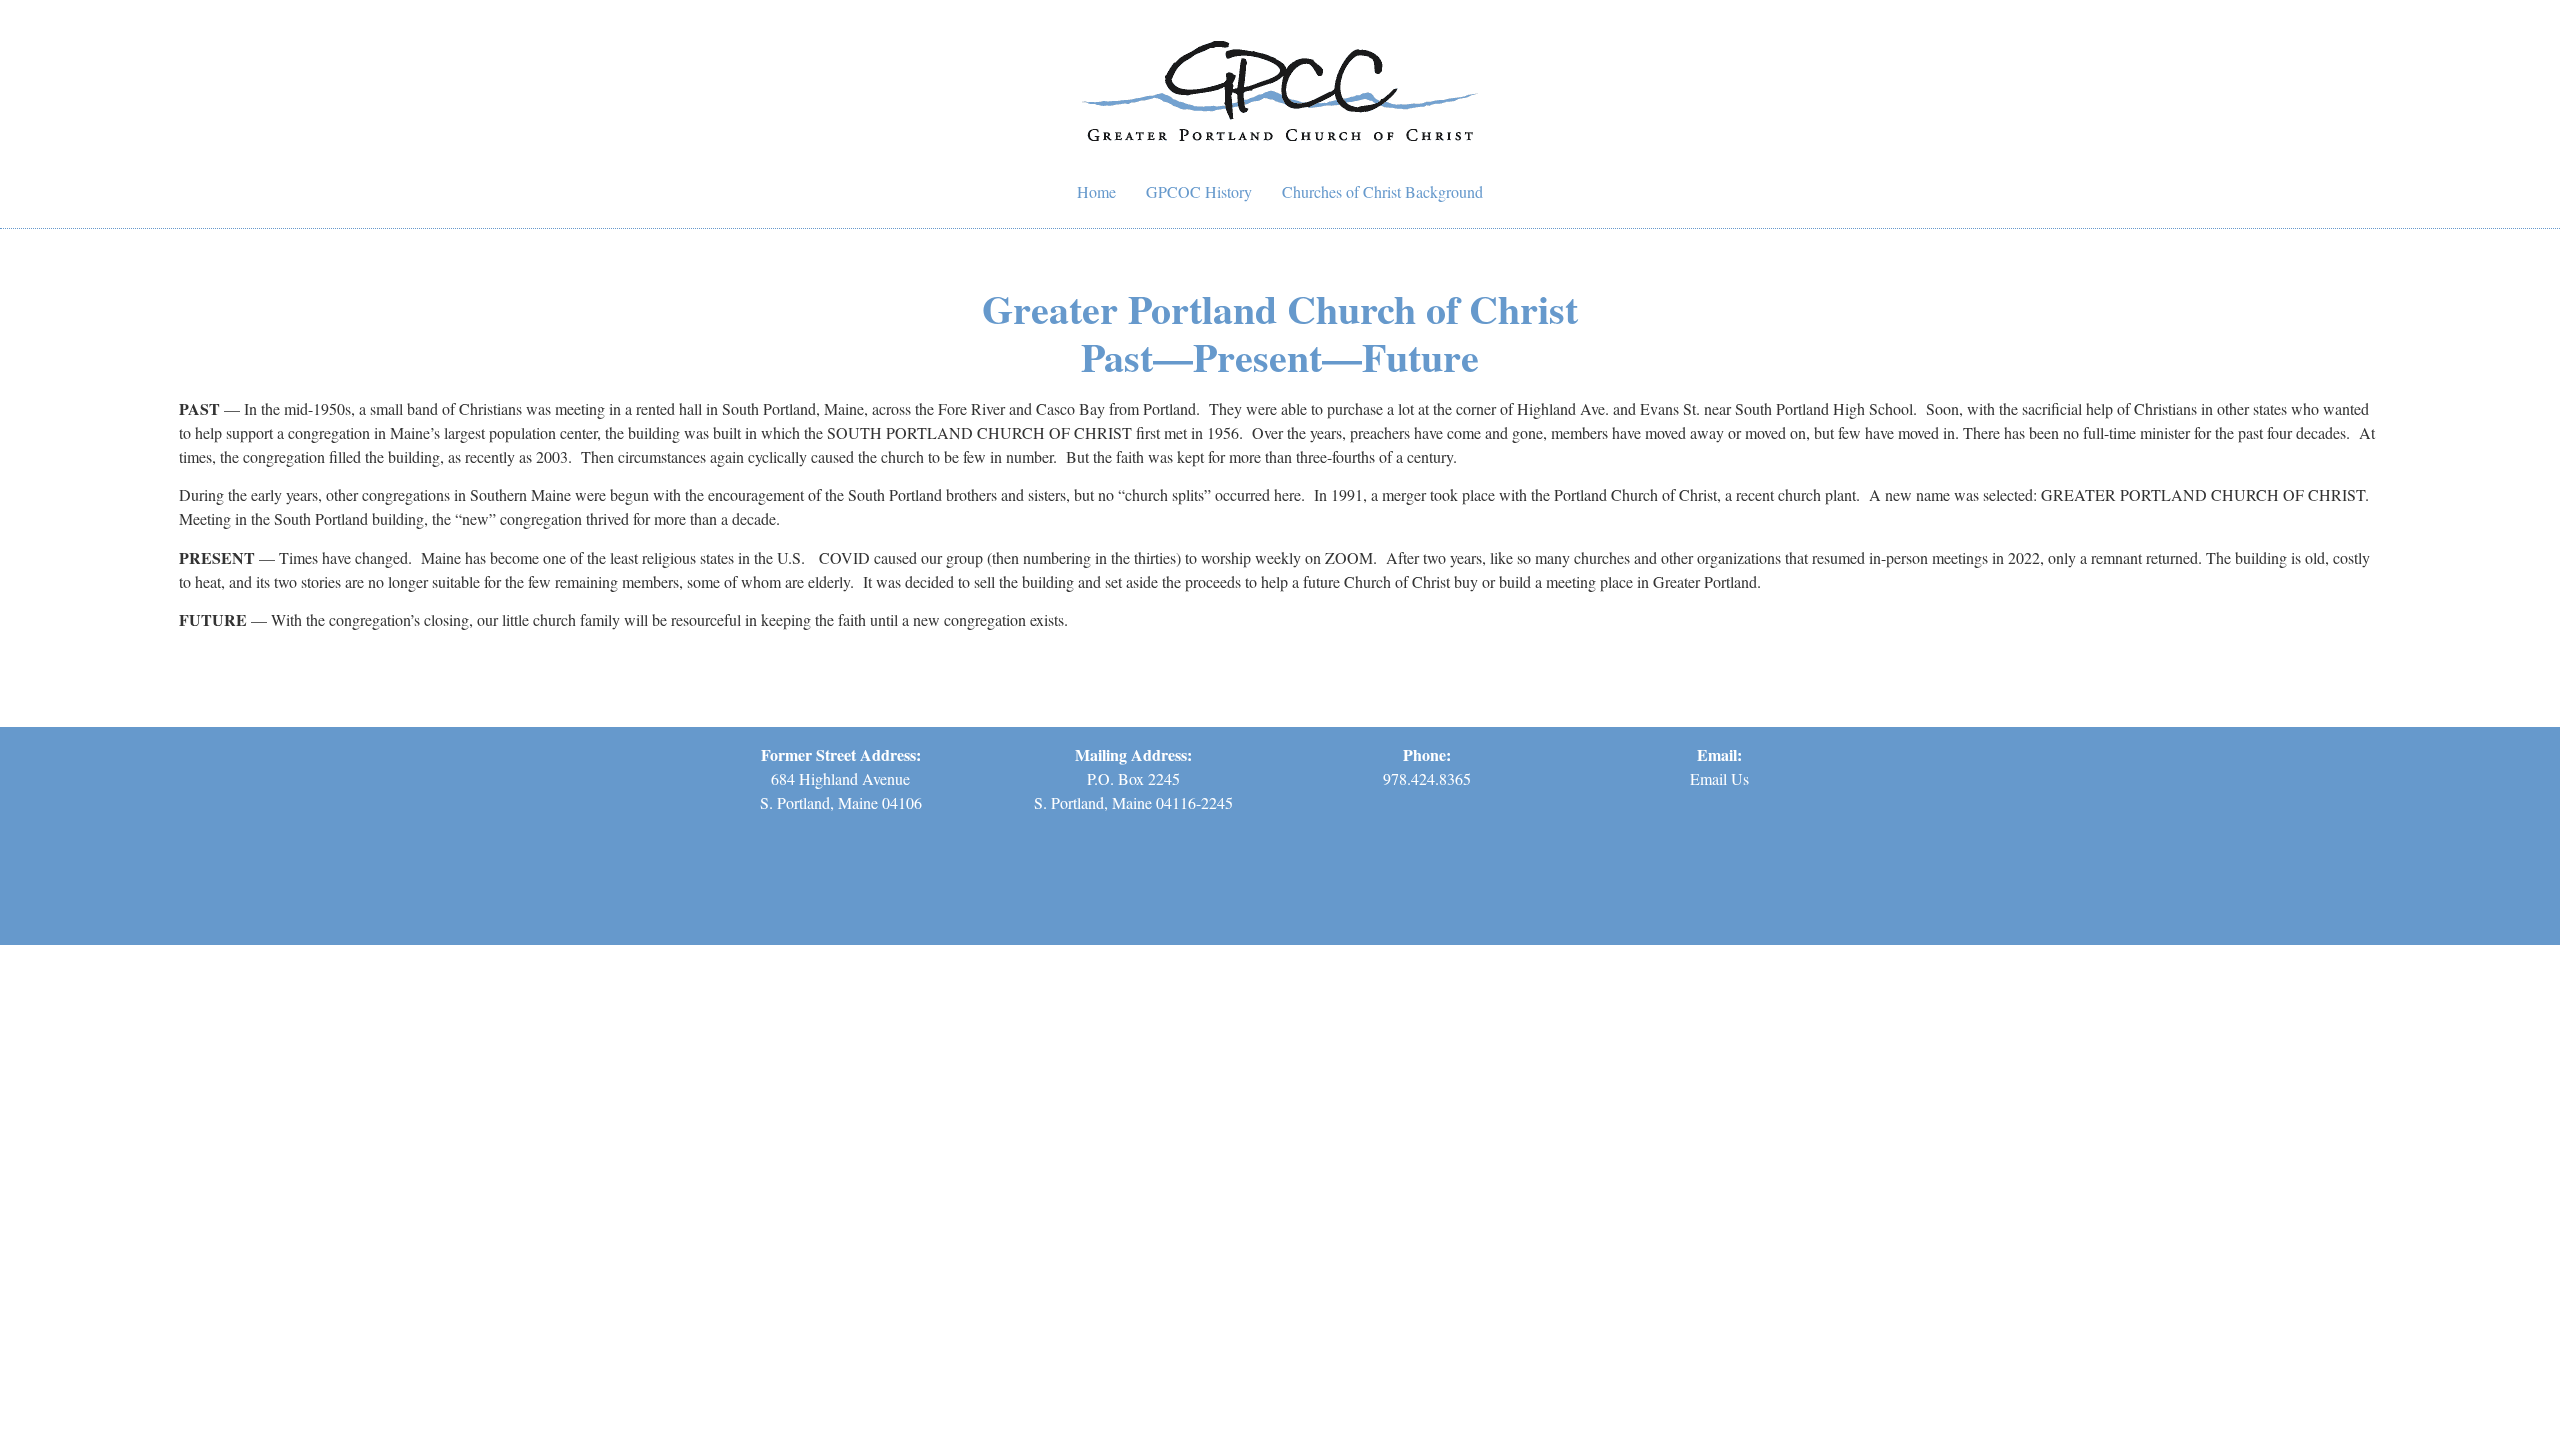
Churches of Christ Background (1382, 191)
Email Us (1719, 778)
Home (1096, 191)
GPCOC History (1199, 191)
